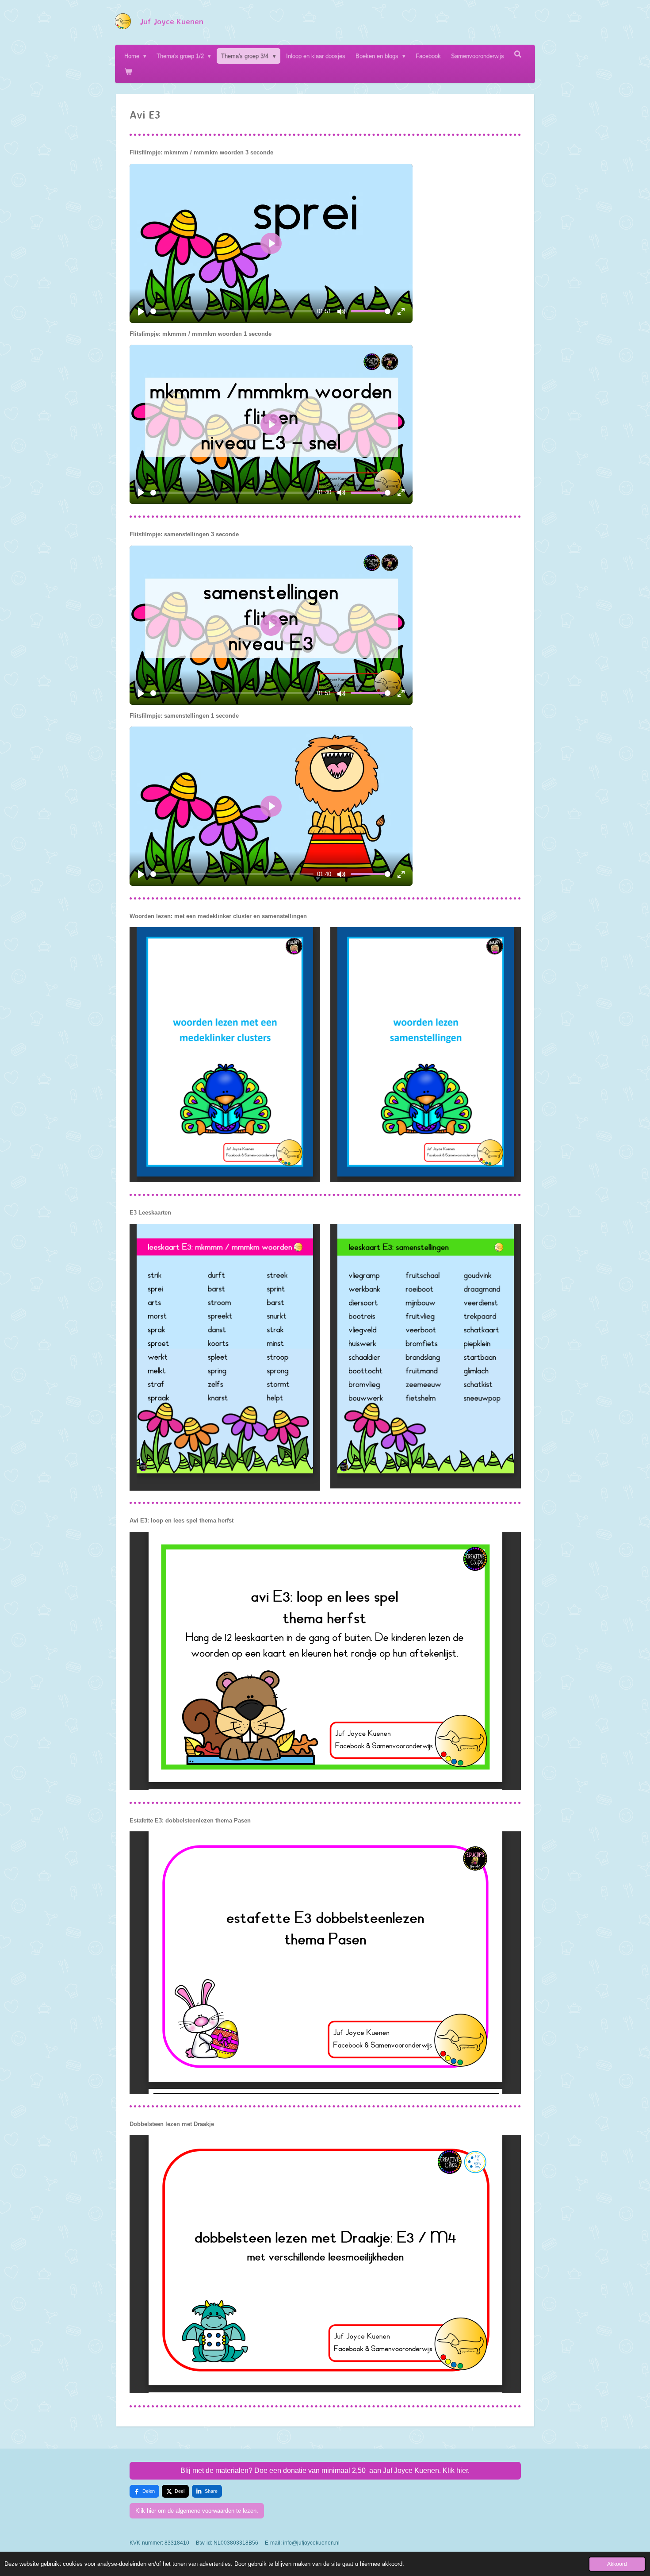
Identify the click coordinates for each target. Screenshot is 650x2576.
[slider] (232, 311)
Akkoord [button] (617, 2564)
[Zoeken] (518, 54)
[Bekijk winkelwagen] (128, 71)
